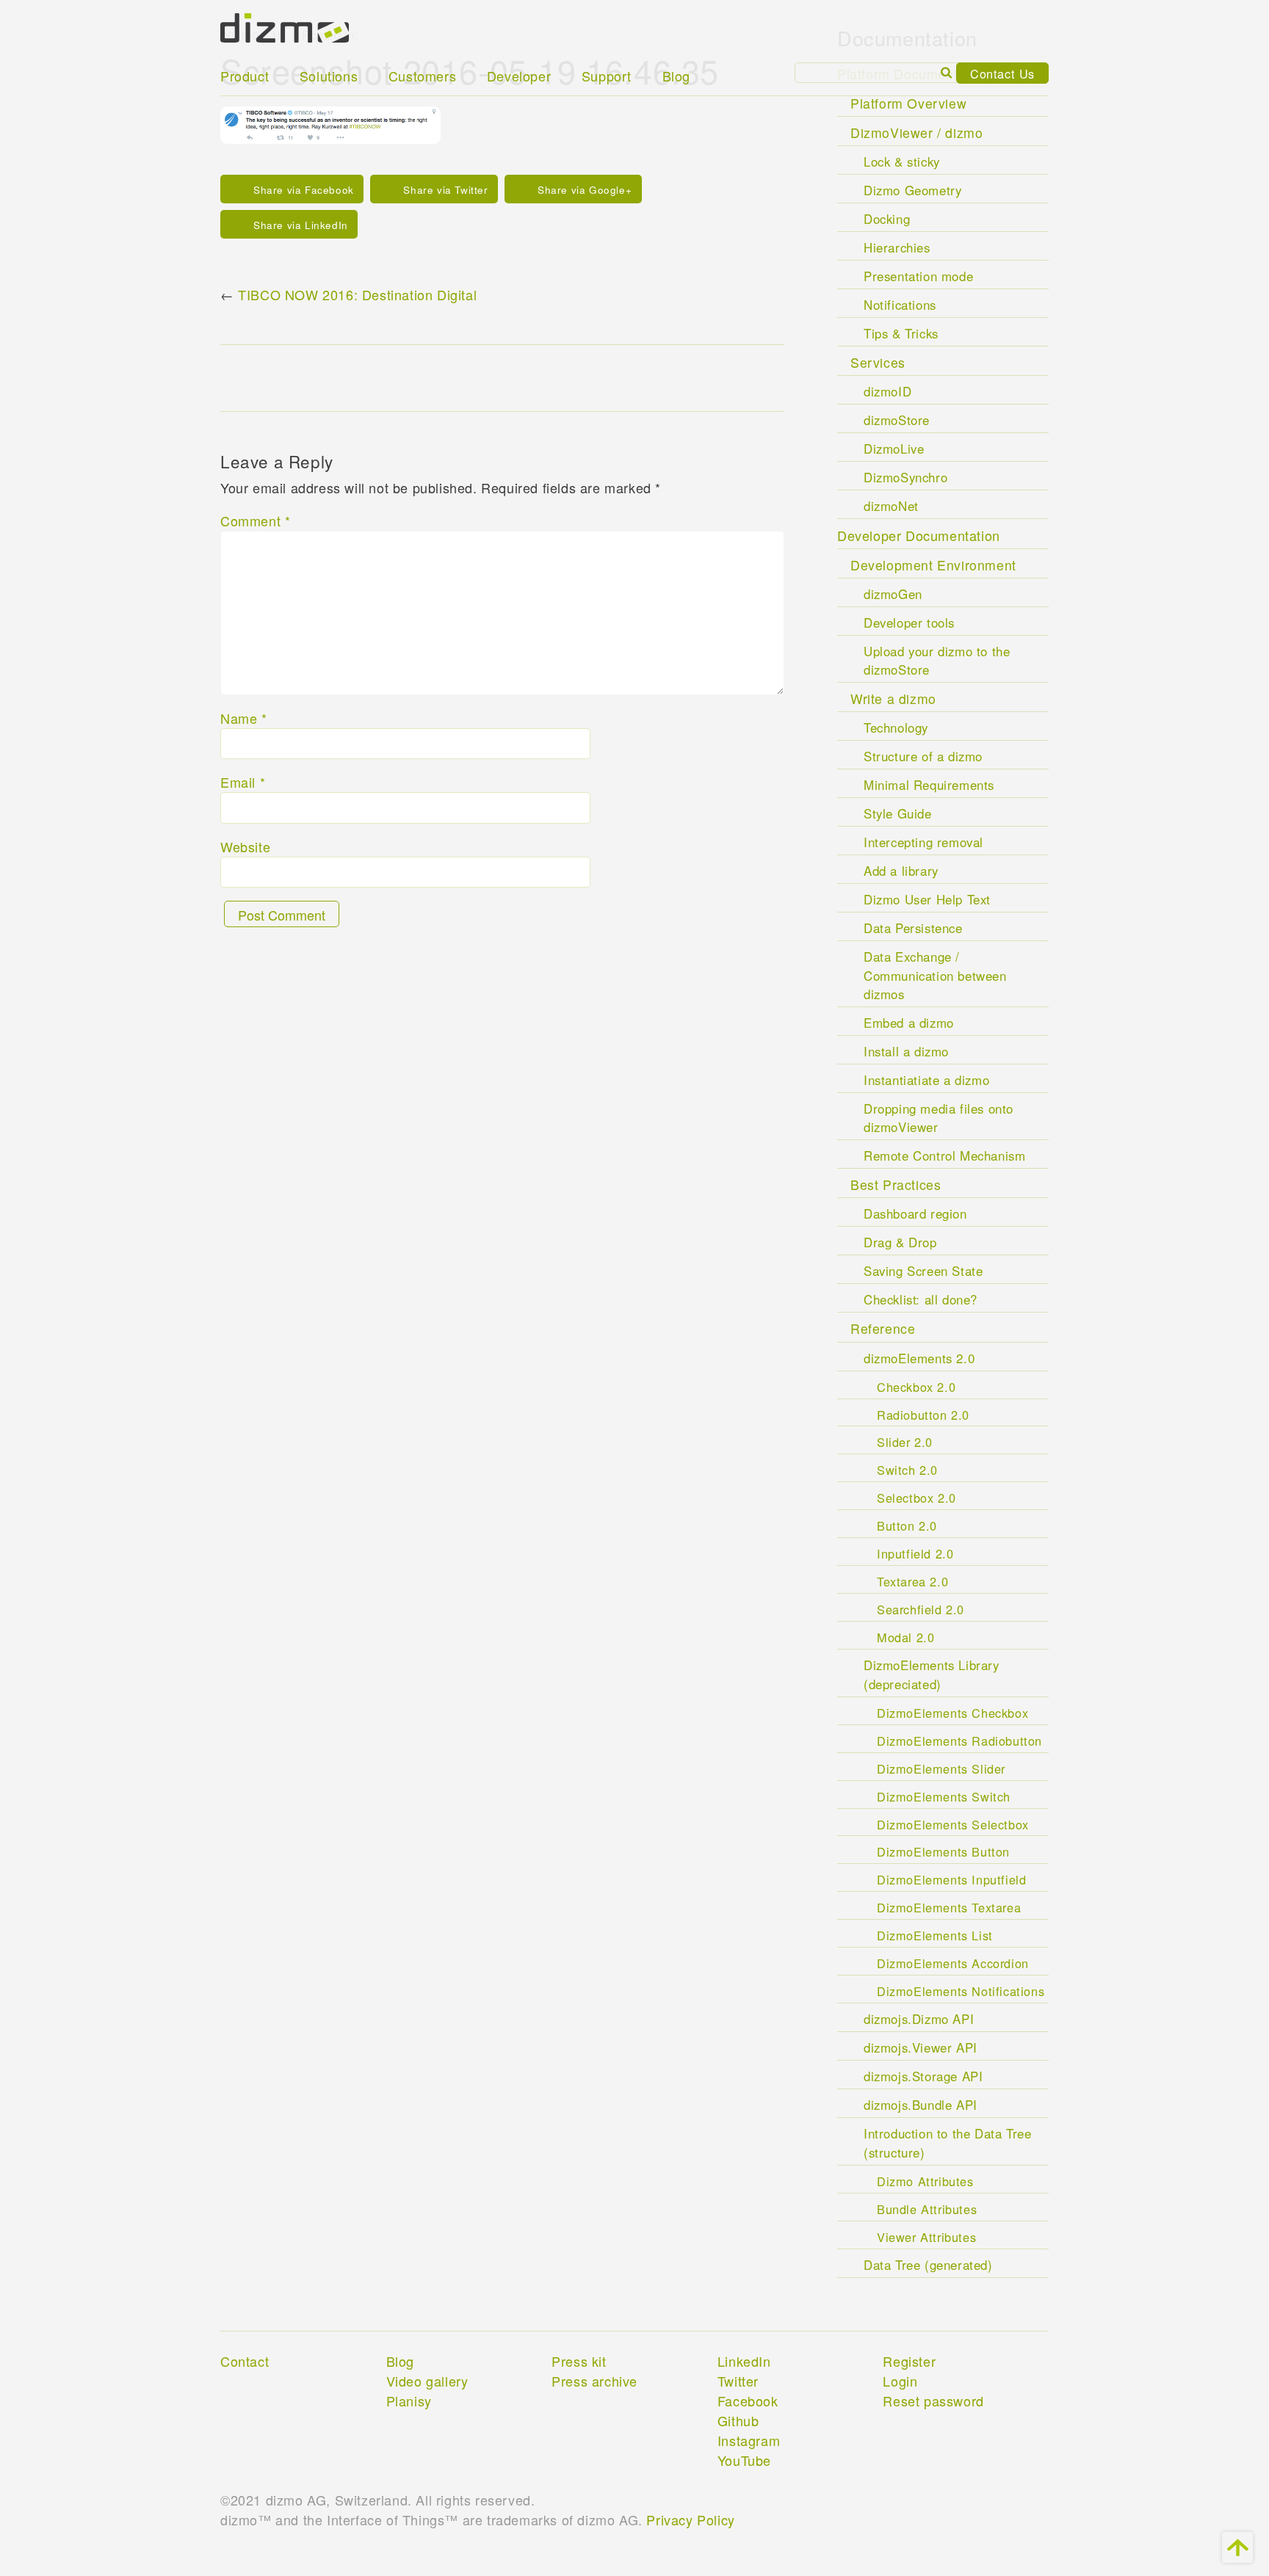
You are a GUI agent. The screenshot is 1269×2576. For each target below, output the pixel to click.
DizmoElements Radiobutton (959, 1741)
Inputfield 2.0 (915, 1553)
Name (244, 718)
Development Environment (933, 565)
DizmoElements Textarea (949, 1907)
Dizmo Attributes (925, 2181)
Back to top (1237, 2547)
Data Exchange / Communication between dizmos (935, 975)
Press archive (594, 2381)
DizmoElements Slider (941, 1768)
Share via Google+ (585, 190)
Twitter (738, 2381)
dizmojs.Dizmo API (919, 2019)
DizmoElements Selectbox (953, 1824)
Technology (896, 728)
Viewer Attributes (926, 2237)
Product (245, 76)
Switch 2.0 (907, 1470)
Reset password (933, 2401)
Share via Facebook (304, 190)
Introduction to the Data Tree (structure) (947, 2143)
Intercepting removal (923, 842)
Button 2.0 (907, 1525)
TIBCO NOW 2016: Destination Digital (357, 294)
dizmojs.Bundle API (921, 2105)
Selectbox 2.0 (916, 1498)
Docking (887, 219)
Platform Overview (908, 103)
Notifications (900, 305)
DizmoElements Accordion (953, 1963)
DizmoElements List (935, 1935)
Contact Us (1002, 73)
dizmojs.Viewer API (921, 2047)
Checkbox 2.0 (916, 1387)
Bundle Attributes (927, 2209)
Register (909, 2361)
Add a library (901, 871)
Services (878, 362)
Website (245, 846)
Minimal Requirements (929, 785)
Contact (245, 2361)
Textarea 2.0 (912, 1581)
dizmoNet (891, 506)
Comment (255, 520)
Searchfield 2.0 (921, 1609)
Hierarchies (897, 247)
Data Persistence (913, 928)
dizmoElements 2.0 (919, 1358)
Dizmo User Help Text (927, 899)
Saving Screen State (923, 1271)
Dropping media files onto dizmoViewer (939, 1118)
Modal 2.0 (905, 1637)
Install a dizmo (906, 1051)
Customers (422, 76)
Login (900, 2381)
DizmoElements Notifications (961, 1991)
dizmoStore (897, 420)
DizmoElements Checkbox (952, 1713)
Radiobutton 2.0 (923, 1415)
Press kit (579, 2361)
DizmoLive (894, 449)
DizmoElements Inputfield (951, 1879)
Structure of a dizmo (923, 756)
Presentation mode (918, 276)
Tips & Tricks (901, 333)
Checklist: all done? (921, 1299)
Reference (883, 1328)
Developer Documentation (919, 535)
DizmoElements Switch (944, 1796)
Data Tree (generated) (928, 2265)
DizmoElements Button (943, 1851)
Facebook (748, 2401)
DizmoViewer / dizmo (916, 133)
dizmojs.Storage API (923, 2076)
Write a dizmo (893, 699)
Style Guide (898, 813)
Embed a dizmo (909, 1023)
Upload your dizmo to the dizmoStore (937, 660)
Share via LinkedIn (301, 225)
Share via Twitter (445, 190)
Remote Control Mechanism (944, 1155)
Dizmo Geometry (912, 190)
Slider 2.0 (905, 1442)
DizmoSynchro (905, 477)
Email (243, 782)
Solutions (329, 76)
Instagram (749, 2440)
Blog (676, 76)
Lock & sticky (902, 162)
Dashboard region (915, 1213)
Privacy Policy (690, 2519)
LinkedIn (744, 2361)
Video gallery (427, 2381)
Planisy (409, 2401)
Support (607, 76)
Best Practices (896, 1184)
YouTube (744, 2460)
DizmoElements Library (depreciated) (932, 1674)
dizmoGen (893, 594)
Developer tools (909, 623)
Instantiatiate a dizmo (926, 1080)
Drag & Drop (900, 1242)
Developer (519, 76)
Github (738, 2420)
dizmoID (887, 391)
